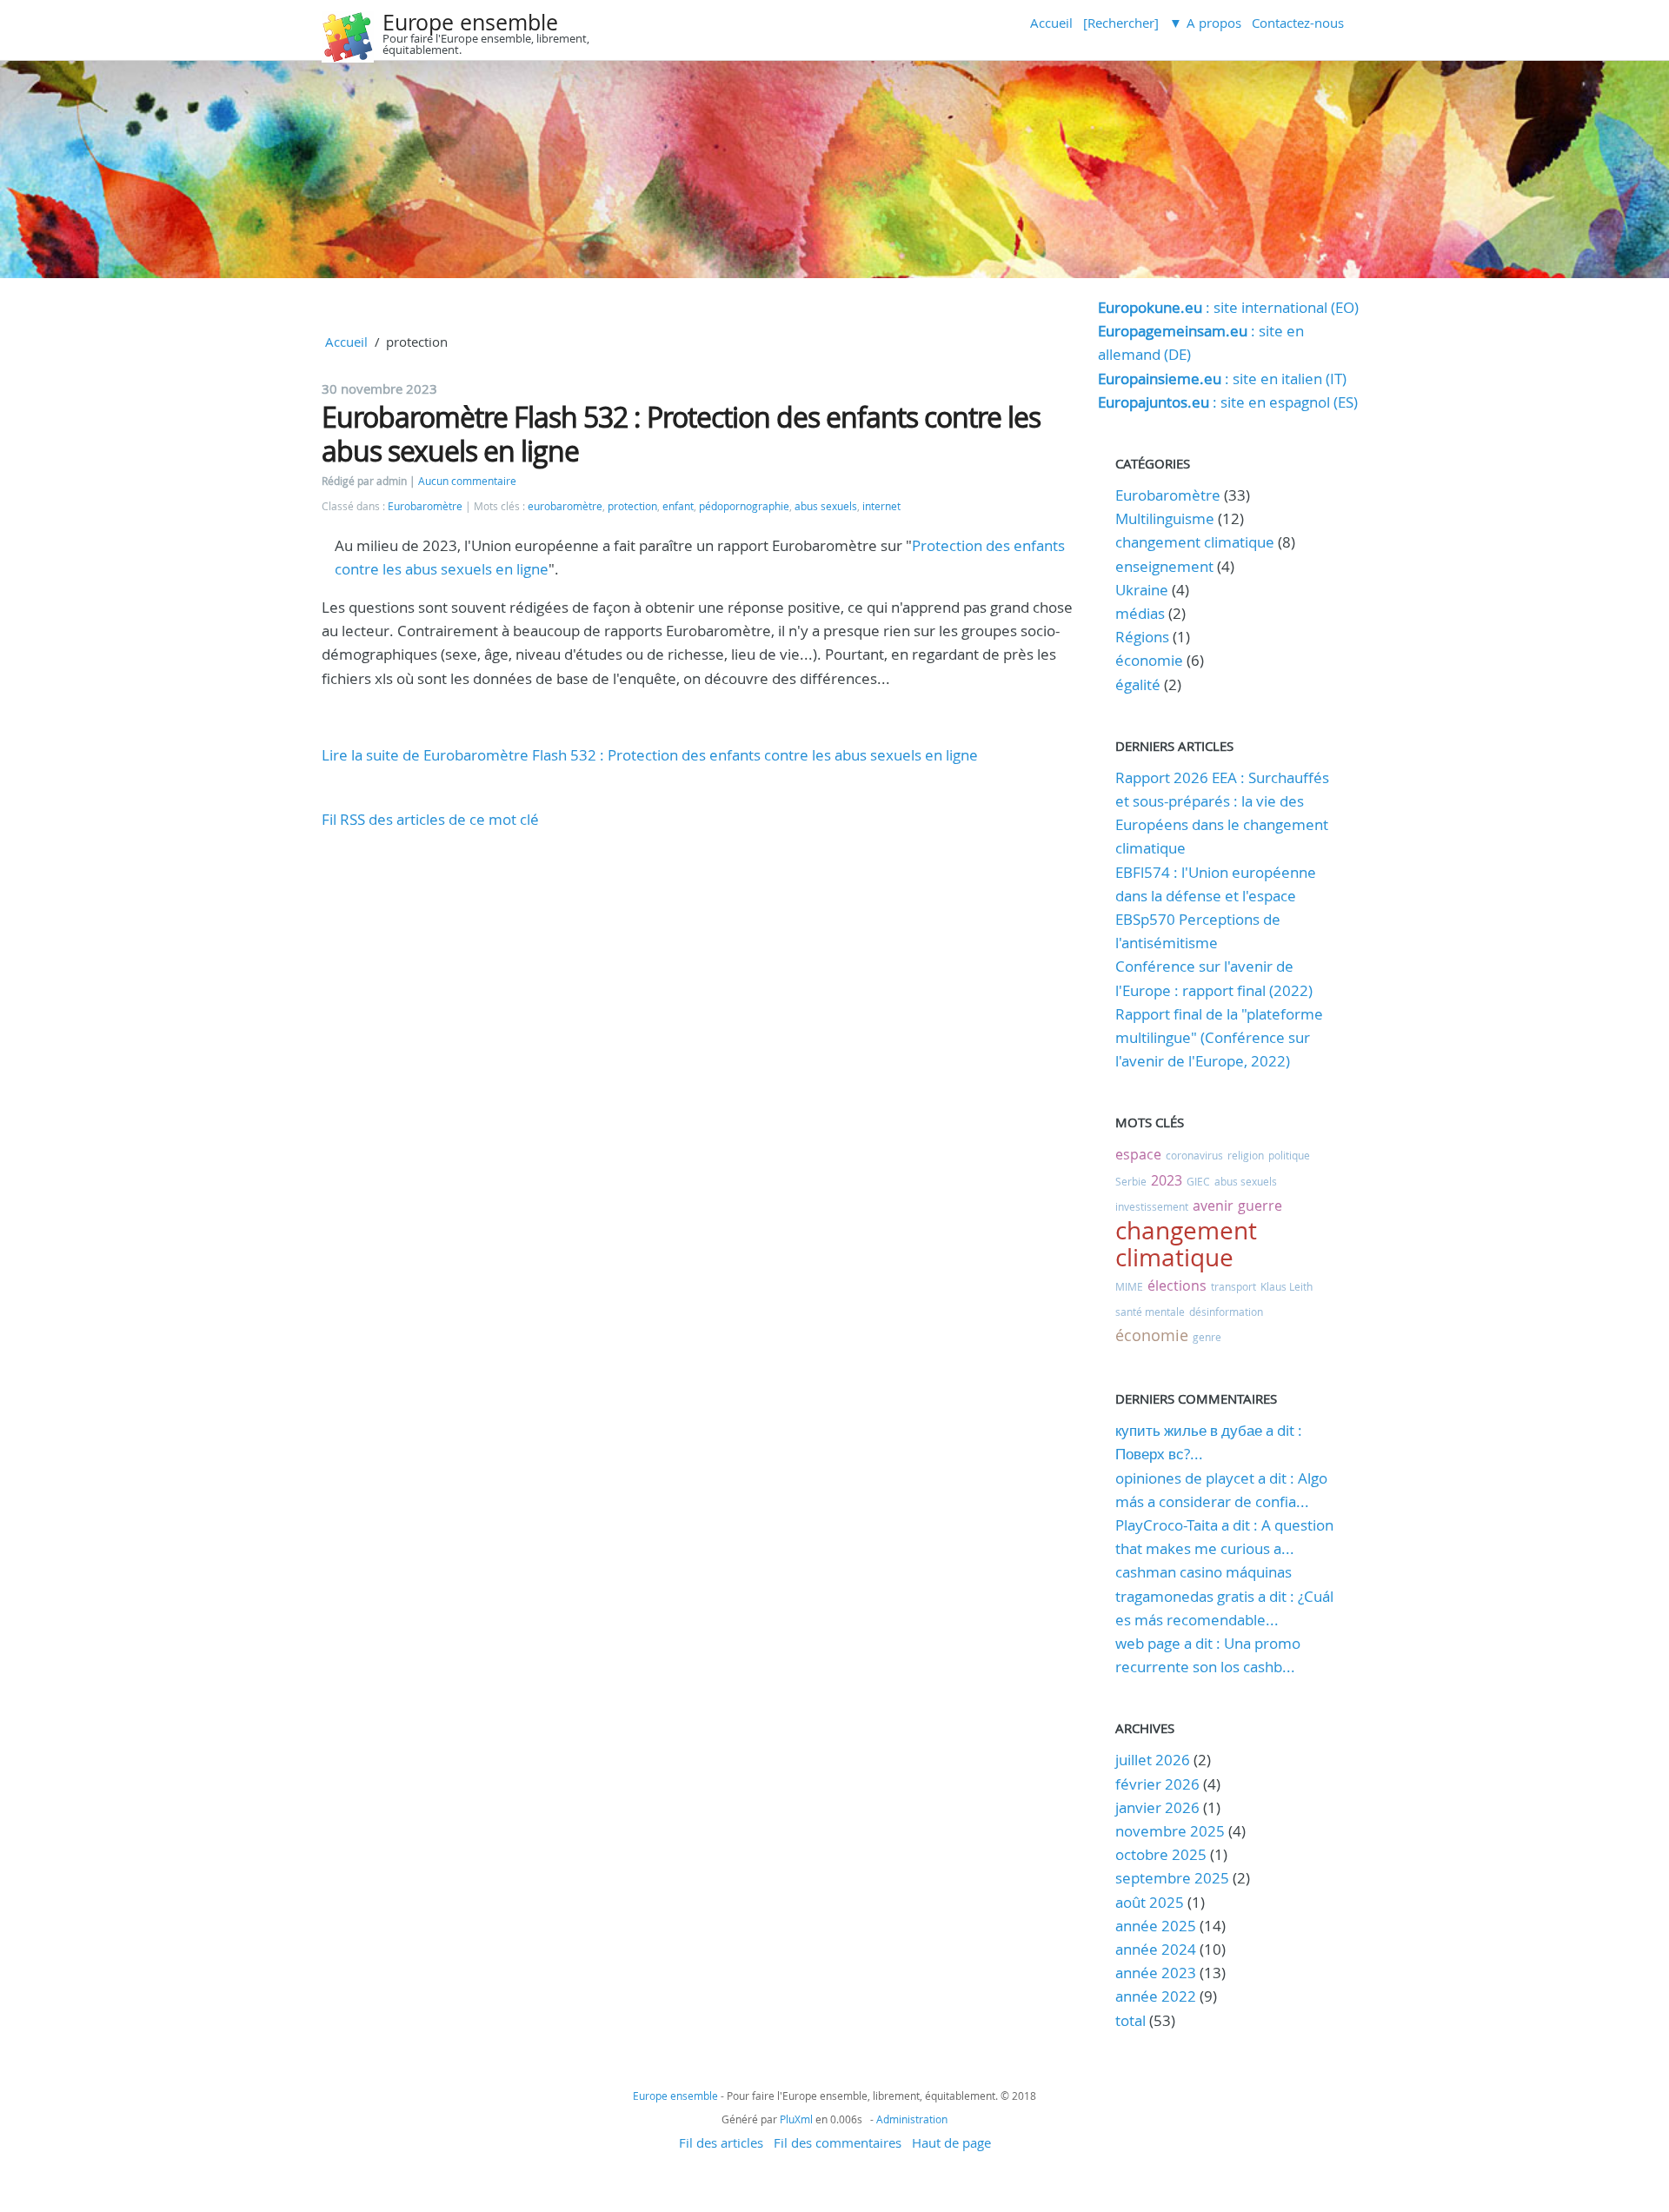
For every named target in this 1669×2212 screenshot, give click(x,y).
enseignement (1164, 566)
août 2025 (1150, 1902)
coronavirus (1194, 1155)
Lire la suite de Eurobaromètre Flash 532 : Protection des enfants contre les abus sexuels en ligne (650, 755)
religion (1246, 1155)
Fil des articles (721, 2142)
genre (1207, 1337)
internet (881, 506)
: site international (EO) (1228, 307)
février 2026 (1157, 1784)
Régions (1142, 637)
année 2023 (1156, 1973)
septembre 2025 (1172, 1878)
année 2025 (1156, 1926)
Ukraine (1142, 590)
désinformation (1226, 1312)
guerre (1260, 1206)
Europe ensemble (470, 22)
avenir (1213, 1206)
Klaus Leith (1287, 1286)
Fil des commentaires (838, 2142)
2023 (1167, 1180)
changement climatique (1195, 542)
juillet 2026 (1153, 1760)
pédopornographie (744, 506)
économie (1149, 660)
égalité (1138, 684)
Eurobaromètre (425, 506)
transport (1233, 1286)
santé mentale (1150, 1312)
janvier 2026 (1157, 1807)
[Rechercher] (1121, 23)
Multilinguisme (1165, 518)
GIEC (1198, 1181)
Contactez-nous (1298, 23)
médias (1140, 613)
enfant (678, 506)
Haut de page (951, 2142)
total (1132, 2020)
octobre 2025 (1161, 1854)
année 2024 (1156, 1949)
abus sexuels (826, 506)
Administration (912, 2119)
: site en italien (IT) (1222, 379)
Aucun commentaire (467, 481)
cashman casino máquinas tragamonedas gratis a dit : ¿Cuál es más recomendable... (1224, 1595)
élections (1177, 1285)
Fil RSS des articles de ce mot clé (430, 819)
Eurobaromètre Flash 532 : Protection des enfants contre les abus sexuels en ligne (681, 433)
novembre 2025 (1170, 1831)
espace (1138, 1154)
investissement (1152, 1206)
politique (1289, 1155)
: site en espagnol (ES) (1228, 402)
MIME (1129, 1286)
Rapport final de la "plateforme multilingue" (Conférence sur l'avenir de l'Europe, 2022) (1219, 1037)
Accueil (1051, 23)
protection (632, 506)
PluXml (796, 2119)
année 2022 (1156, 1996)
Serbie (1131, 1181)
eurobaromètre (565, 506)
